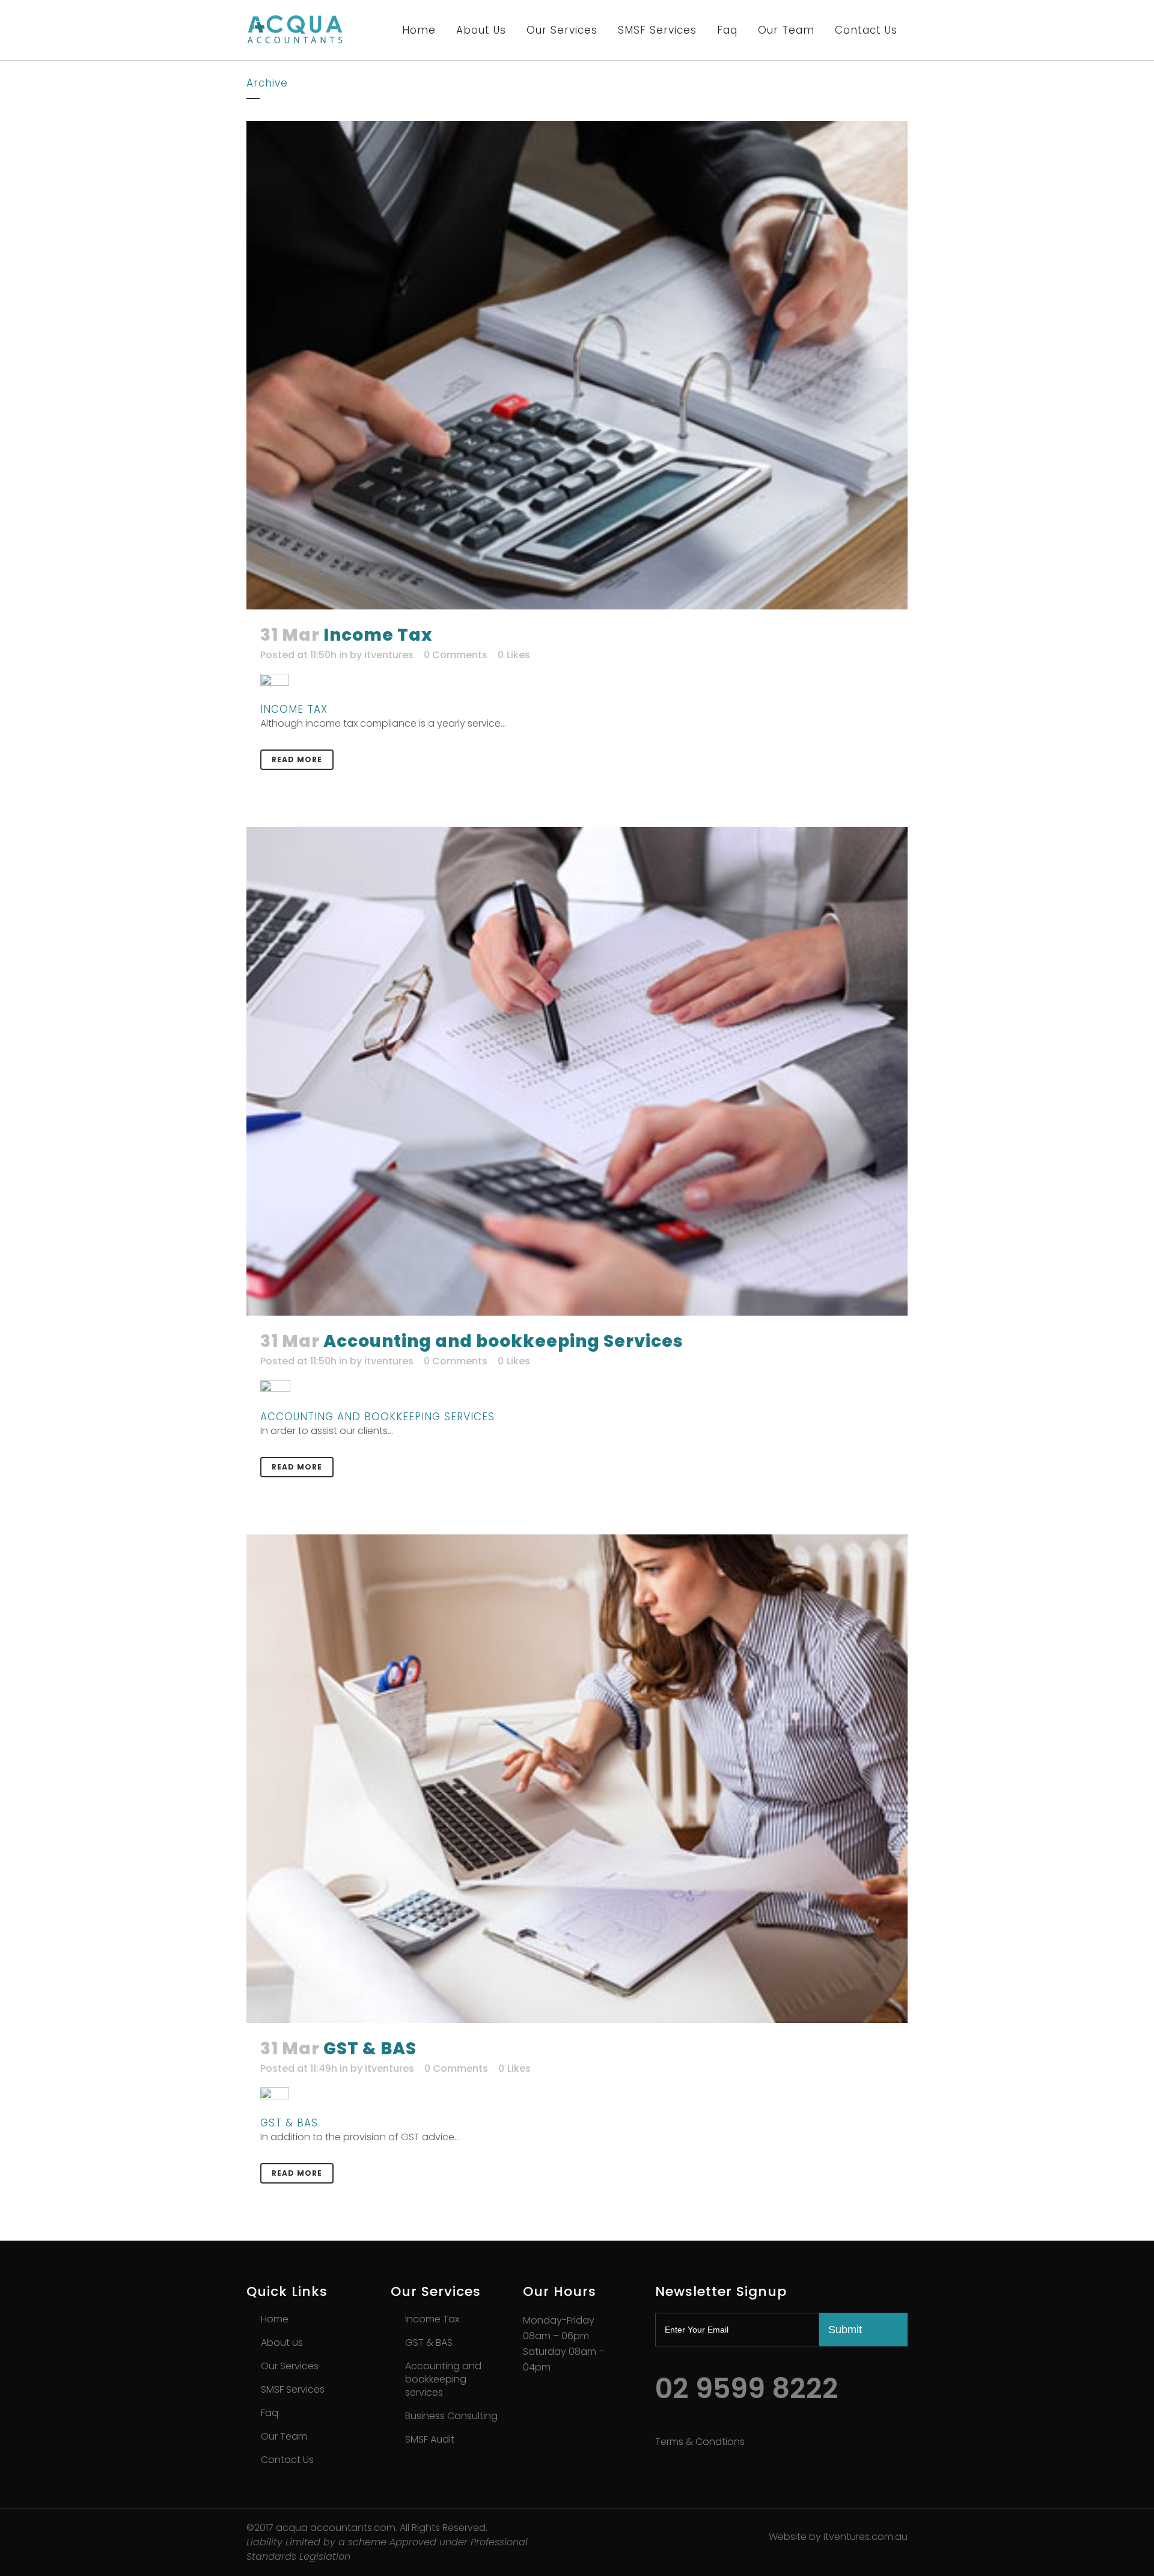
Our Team (284, 2437)
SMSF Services (293, 2390)
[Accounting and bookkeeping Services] (577, 1071)
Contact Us (287, 2460)
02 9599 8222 (747, 2388)
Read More (297, 759)
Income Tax (378, 635)
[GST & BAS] (577, 1779)
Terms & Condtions (700, 2442)
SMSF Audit (430, 2440)
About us (282, 2343)
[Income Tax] (577, 365)
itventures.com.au (865, 2537)
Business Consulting (451, 2416)
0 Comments (456, 655)
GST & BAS (370, 2049)
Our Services (290, 2366)
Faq (270, 2413)
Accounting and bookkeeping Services (503, 1341)
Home (275, 2319)
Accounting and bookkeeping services (443, 2379)
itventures (389, 655)
